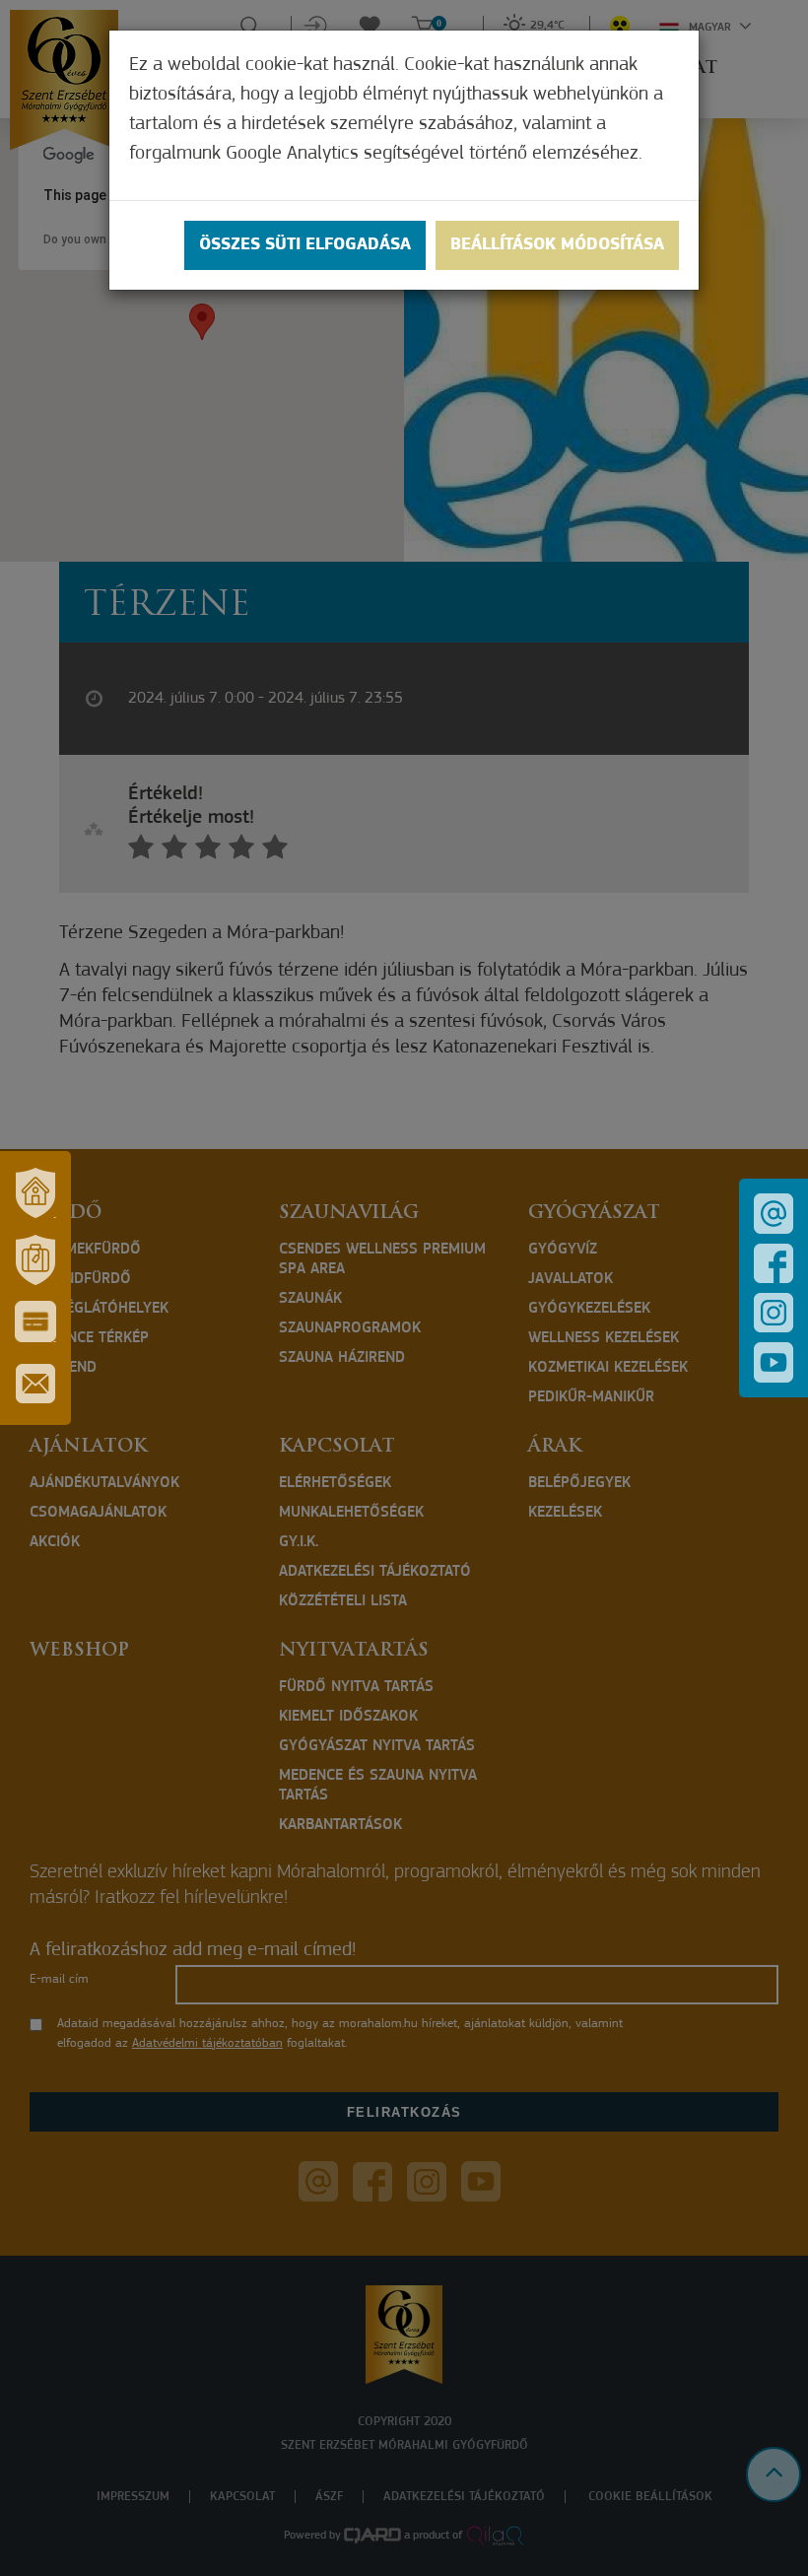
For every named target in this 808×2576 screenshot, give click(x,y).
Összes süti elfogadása (305, 245)
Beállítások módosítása (557, 245)
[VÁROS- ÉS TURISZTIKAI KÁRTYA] (35, 1322)
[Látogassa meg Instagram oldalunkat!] (774, 1313)
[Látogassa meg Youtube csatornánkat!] (774, 1362)
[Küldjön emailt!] (774, 1214)
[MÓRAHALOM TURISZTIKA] (35, 1259)
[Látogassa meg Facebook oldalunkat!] (774, 1263)
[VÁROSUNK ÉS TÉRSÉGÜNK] (35, 1192)
